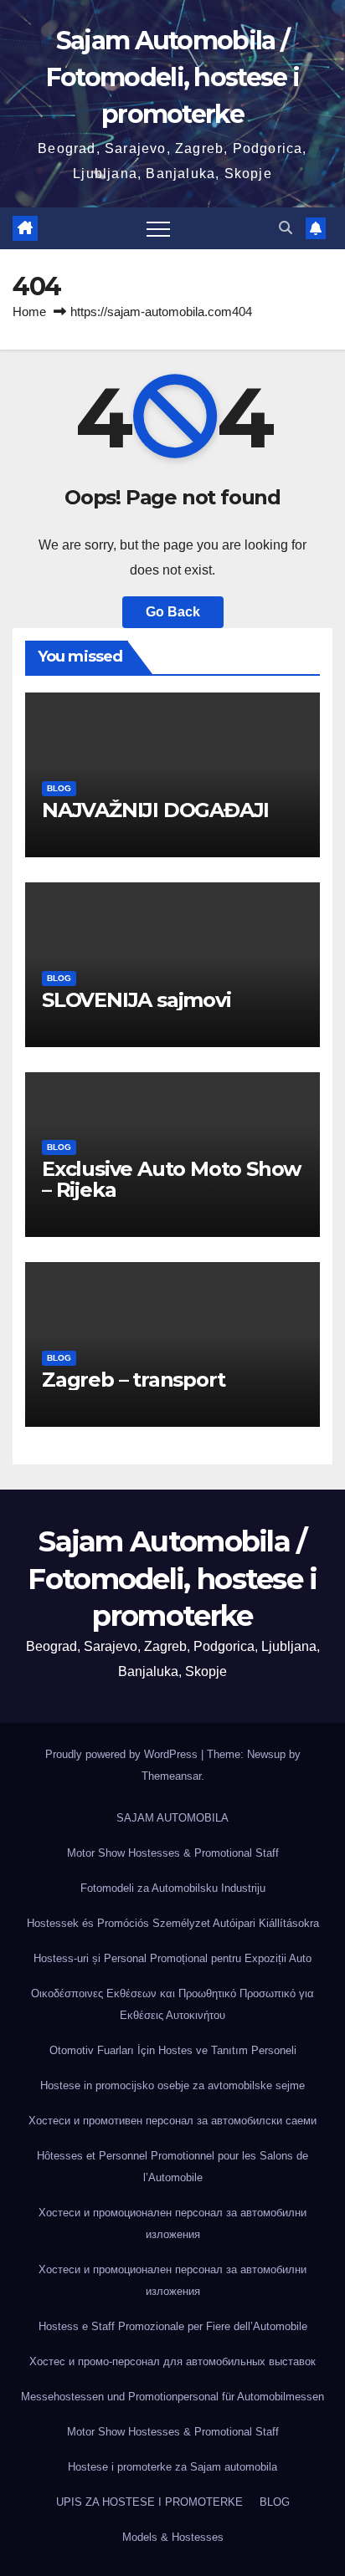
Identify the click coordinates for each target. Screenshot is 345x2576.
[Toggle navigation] (158, 228)
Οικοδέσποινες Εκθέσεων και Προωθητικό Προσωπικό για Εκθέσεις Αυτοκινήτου (172, 2004)
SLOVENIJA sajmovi (136, 1000)
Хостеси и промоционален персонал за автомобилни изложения (172, 2223)
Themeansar (171, 1776)
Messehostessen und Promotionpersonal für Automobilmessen (172, 2397)
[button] (286, 228)
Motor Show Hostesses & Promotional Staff (173, 1853)
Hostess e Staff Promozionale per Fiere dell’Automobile (173, 2326)
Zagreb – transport (133, 1380)
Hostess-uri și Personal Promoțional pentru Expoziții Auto (172, 1958)
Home (29, 312)
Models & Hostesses (173, 2537)
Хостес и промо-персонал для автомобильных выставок (172, 2361)
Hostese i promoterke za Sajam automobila (172, 2467)
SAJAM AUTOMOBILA (172, 1818)
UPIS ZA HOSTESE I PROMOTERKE (149, 2502)
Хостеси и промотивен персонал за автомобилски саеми (172, 2121)
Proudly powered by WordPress (123, 1754)
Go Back (173, 612)
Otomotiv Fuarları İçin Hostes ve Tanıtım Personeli (173, 2050)
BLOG (59, 788)
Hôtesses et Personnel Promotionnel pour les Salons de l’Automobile (172, 2167)
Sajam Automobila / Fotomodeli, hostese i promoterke (172, 77)
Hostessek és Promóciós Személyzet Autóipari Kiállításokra (173, 1923)
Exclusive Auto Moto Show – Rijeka (171, 1179)
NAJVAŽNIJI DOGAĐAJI (155, 810)
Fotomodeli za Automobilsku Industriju (173, 1888)
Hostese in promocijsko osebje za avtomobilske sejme (172, 2085)
